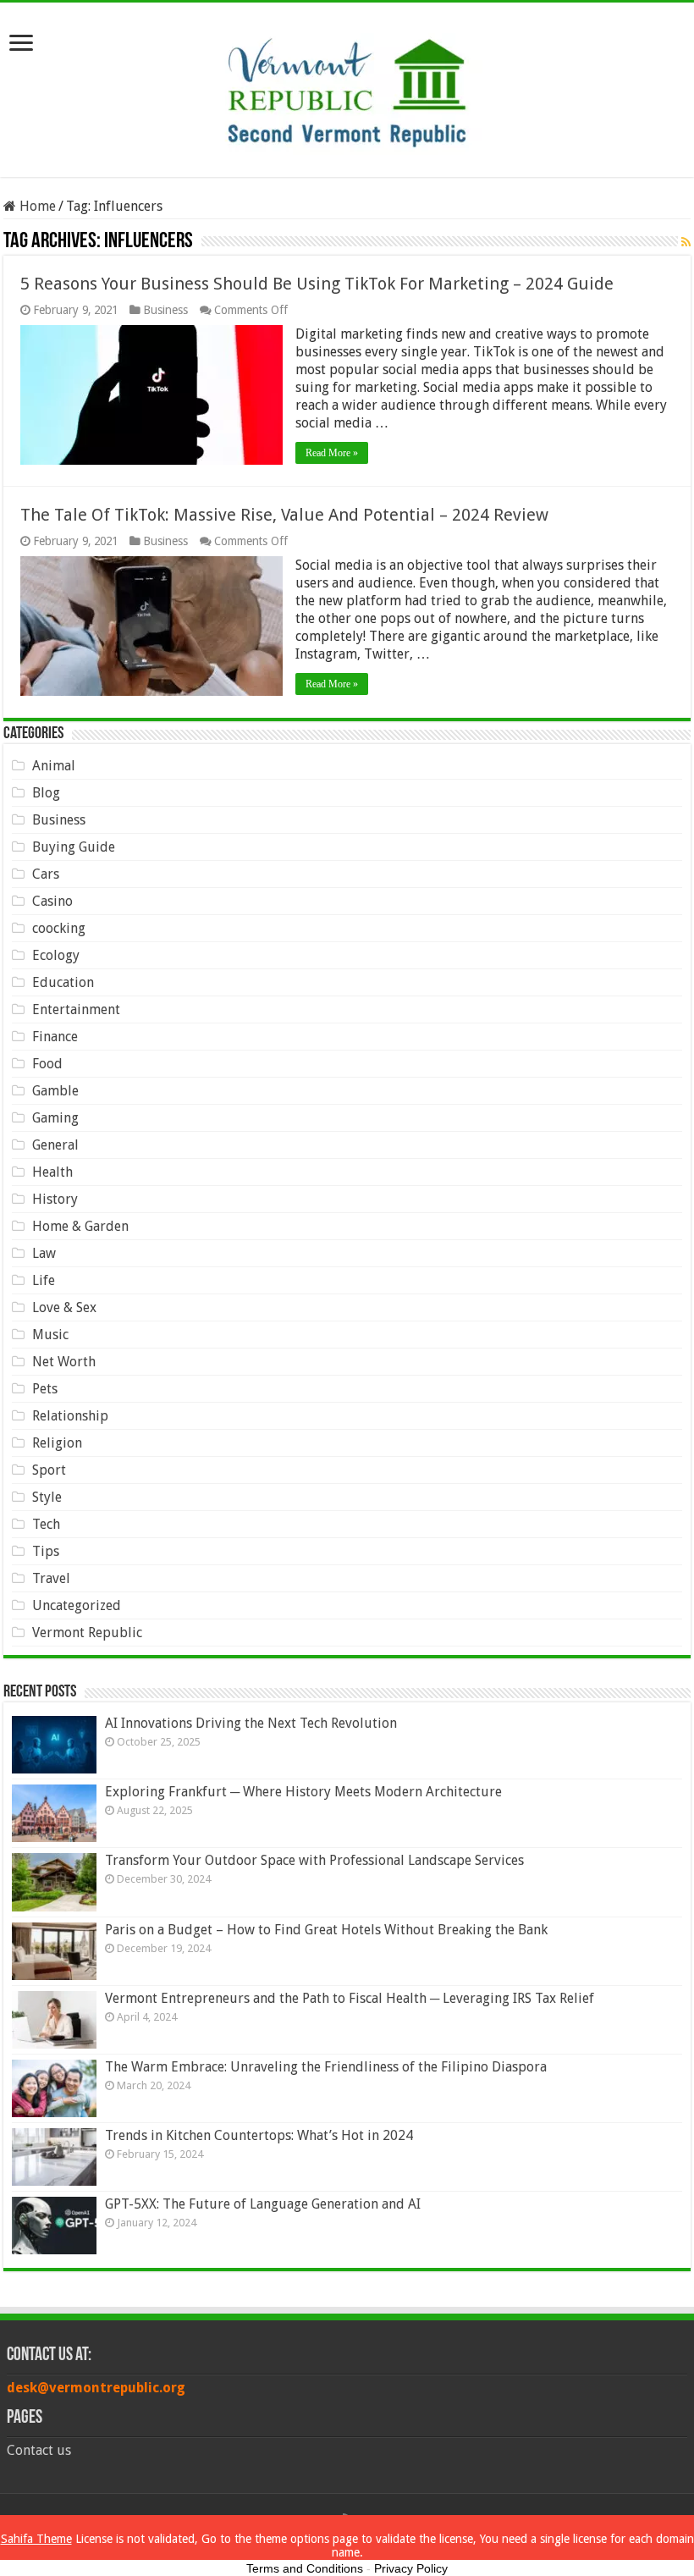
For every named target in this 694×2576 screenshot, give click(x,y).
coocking (59, 928)
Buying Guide (74, 847)
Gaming (55, 1118)
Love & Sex (64, 1307)
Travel (51, 1578)
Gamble (55, 1091)
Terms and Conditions (305, 2568)
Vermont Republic (87, 1633)
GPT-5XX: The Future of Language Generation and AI (263, 2204)
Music (50, 1335)
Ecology (56, 955)
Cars (46, 874)
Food (47, 1064)
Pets (45, 1389)
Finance (55, 1037)
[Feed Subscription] (686, 242)
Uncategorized (77, 1605)
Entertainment (76, 1009)
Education (63, 982)
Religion (57, 1443)
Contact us (39, 2450)
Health (52, 1172)
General (55, 1145)
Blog (46, 793)
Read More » (332, 453)
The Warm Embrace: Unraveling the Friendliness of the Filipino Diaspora (326, 2067)
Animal (54, 766)
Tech (46, 1524)
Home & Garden (80, 1226)
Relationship (70, 1416)
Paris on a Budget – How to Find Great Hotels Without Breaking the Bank (326, 1930)
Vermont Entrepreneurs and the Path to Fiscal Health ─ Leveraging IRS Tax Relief (350, 1998)
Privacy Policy (411, 2568)
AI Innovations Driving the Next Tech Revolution (251, 1723)
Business (165, 310)
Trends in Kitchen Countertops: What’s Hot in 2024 (259, 2135)
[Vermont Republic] (347, 86)
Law (44, 1253)
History (55, 1199)
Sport (49, 1470)
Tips (46, 1551)
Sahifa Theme (36, 2539)
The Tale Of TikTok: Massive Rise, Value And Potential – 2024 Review (284, 515)
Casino (52, 901)
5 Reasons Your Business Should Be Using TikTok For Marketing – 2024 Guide (317, 284)
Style (47, 1497)
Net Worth (64, 1362)
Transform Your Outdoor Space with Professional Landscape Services (314, 1860)
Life (44, 1280)
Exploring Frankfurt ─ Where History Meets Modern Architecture (303, 1792)
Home (36, 206)
